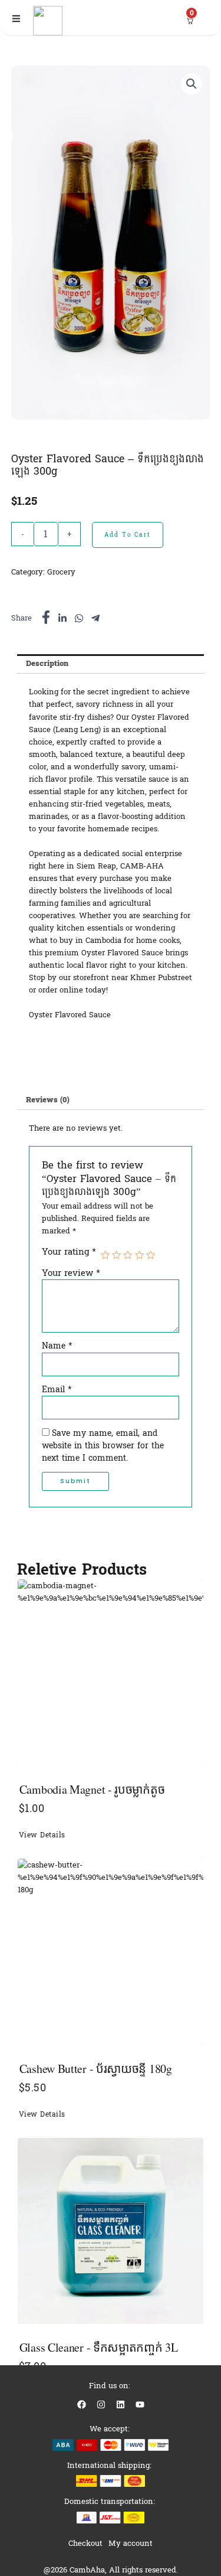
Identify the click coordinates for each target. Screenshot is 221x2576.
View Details (42, 1835)
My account (131, 2543)
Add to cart (128, 535)
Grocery (61, 572)
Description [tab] (47, 663)
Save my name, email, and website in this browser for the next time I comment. (103, 1446)
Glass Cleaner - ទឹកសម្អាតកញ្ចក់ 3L (99, 2347)
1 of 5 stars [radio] (105, 1255)
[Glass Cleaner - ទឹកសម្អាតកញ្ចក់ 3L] (111, 2231)
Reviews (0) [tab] (48, 1100)
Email (57, 1390)
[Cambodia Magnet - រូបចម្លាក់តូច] (111, 1673)
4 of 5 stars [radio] (139, 1255)
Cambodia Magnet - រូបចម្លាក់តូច (92, 1789)
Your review (71, 1273)
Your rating (69, 1252)
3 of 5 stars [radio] (128, 1255)
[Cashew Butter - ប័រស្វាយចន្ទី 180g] (111, 1952)
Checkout (85, 2543)
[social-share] (46, 617)
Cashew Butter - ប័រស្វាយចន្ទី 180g (96, 2069)
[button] (192, 84)
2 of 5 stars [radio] (116, 1255)
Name (57, 1346)
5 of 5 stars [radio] (151, 1255)
